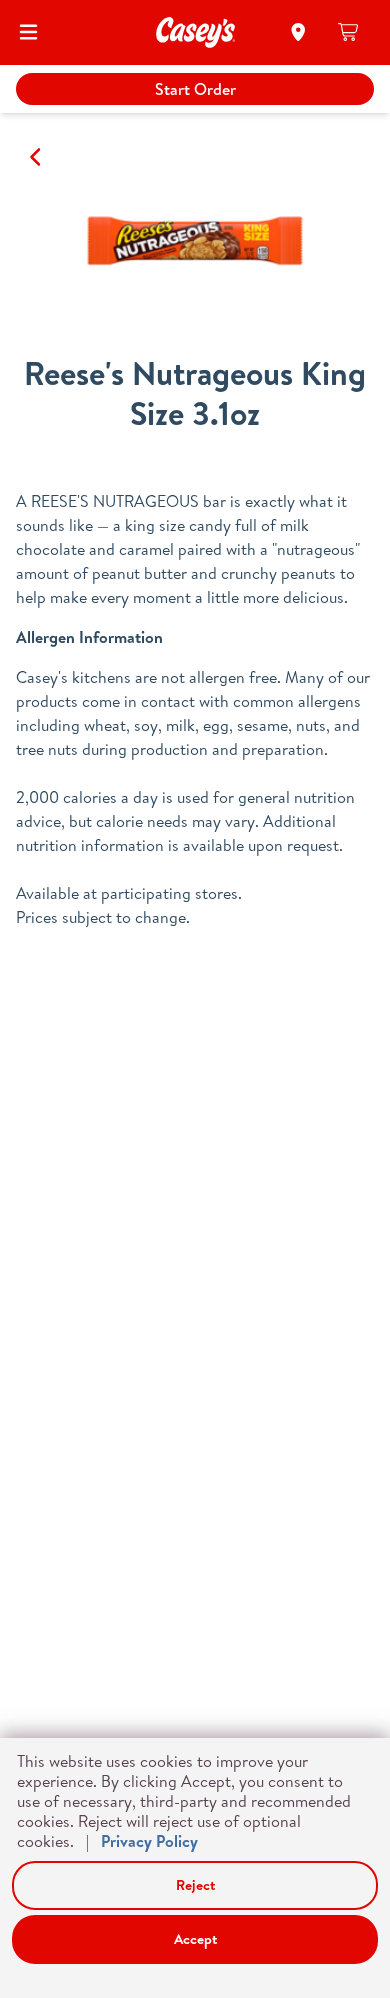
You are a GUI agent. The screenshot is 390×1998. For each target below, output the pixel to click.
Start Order (195, 89)
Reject (195, 1885)
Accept (195, 1939)
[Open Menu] (28, 32)
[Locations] (298, 32)
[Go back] (36, 157)
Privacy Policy (149, 1841)
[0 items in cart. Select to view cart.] (349, 32)
